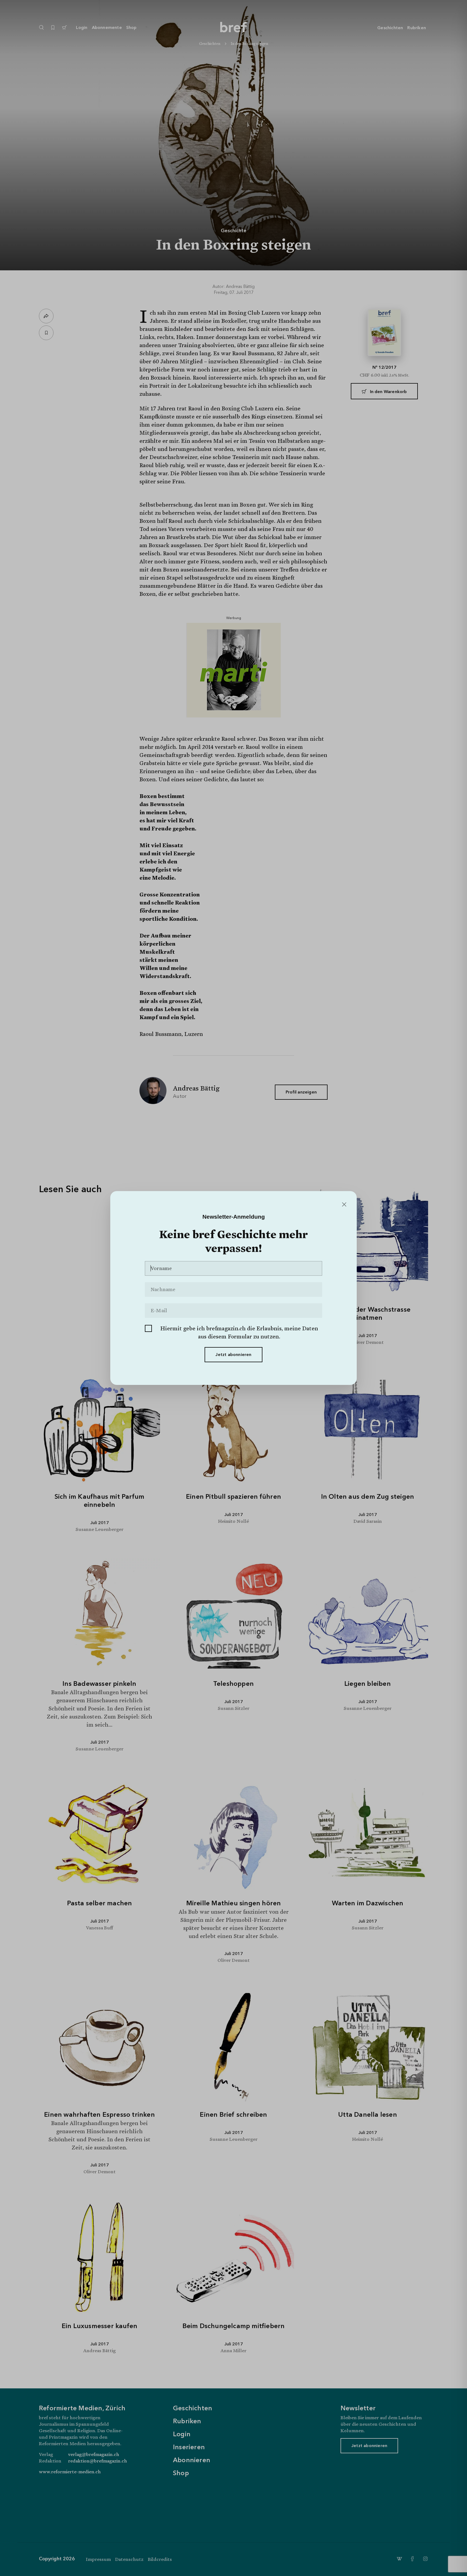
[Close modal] (344, 1205)
